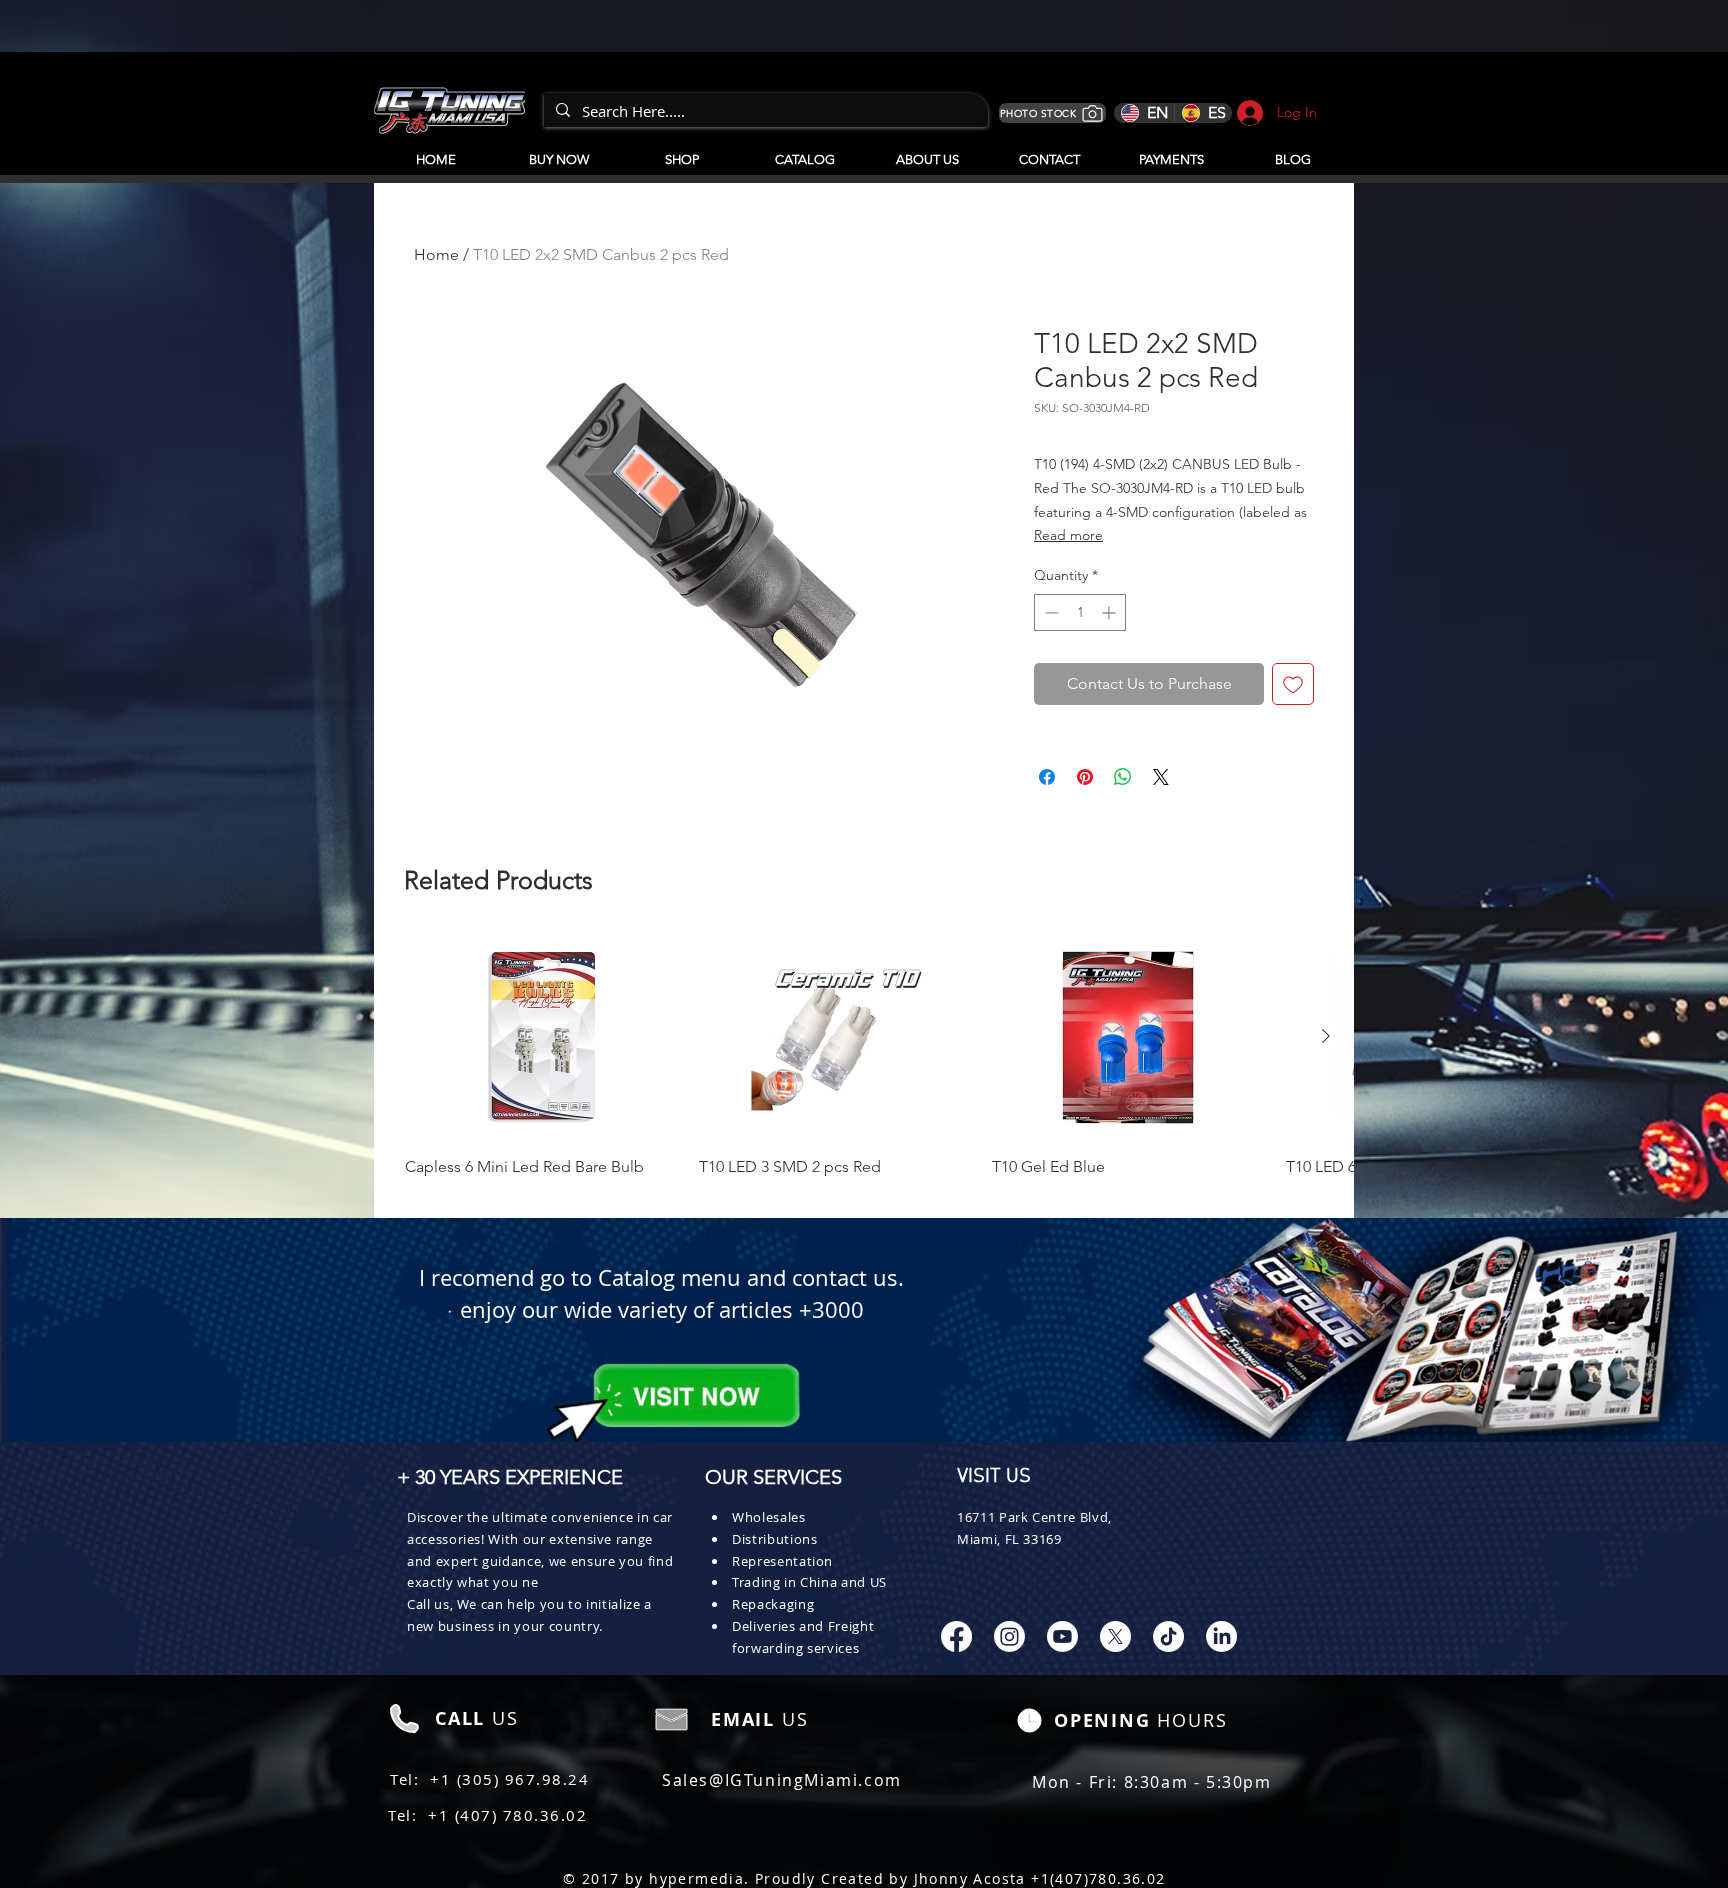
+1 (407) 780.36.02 (507, 1815)
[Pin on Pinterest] (1085, 777)
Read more (1068, 535)
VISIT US (994, 1477)
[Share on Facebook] (1047, 777)
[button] (804, 151)
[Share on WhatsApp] (1123, 777)
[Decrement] (1049, 612)
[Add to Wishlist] (1293, 684)
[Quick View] (542, 1037)
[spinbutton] (1080, 612)
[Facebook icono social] (956, 1636)
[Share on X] (1161, 777)
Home (436, 254)
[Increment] (1110, 612)
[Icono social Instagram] (1009, 1636)
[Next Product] (1326, 1036)
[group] (864, 1068)
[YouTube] (1062, 1636)
